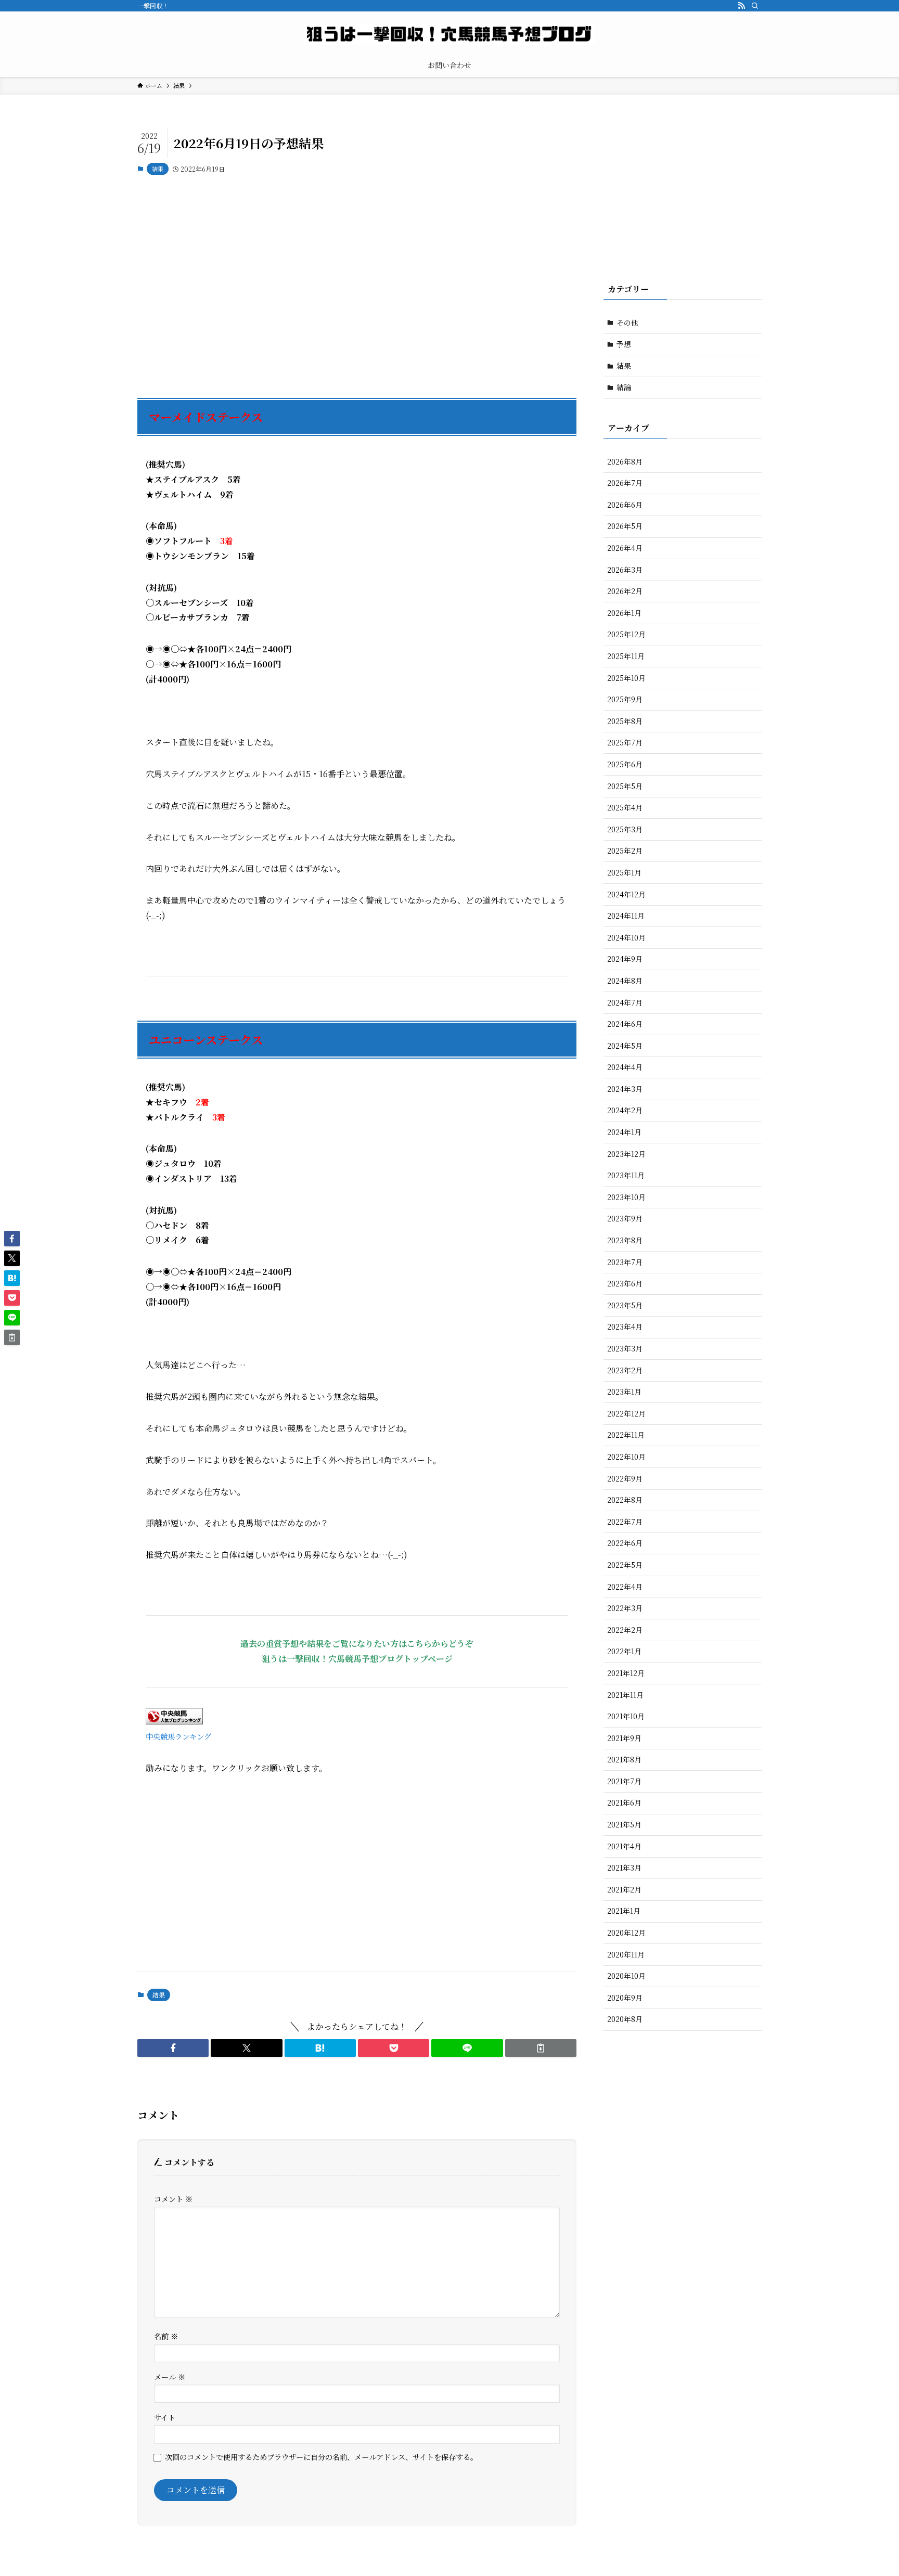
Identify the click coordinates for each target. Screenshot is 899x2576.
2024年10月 (626, 937)
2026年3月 (625, 570)
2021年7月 (624, 1781)
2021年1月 (624, 1911)
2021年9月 (624, 1738)
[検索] (755, 6)
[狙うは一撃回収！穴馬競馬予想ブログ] (449, 34)
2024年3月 (625, 1089)
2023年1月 (624, 1392)
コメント (173, 2199)
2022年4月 (625, 1587)
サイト (165, 2417)
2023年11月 (626, 1175)
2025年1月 (624, 872)
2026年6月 (625, 505)
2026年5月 (625, 526)
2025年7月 (625, 742)
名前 (166, 2336)
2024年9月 (625, 959)
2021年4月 (624, 1846)
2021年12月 (626, 1673)
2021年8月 (624, 1759)
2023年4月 (625, 1326)
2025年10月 (626, 678)
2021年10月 (626, 1716)
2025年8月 (625, 721)
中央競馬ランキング (178, 1736)
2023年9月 (625, 1218)
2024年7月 (625, 1002)
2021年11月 (625, 1695)
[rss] (741, 6)
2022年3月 (625, 1608)
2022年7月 (625, 1522)
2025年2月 (625, 851)
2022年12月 (626, 1413)
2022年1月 (624, 1651)
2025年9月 (625, 699)
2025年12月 (626, 634)
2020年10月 (626, 1976)
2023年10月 (626, 1197)
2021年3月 (624, 1867)
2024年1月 (624, 1132)
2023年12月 (626, 1154)
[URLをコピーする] (541, 2048)
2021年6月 (624, 1802)
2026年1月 (624, 613)
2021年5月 (624, 1824)
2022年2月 (625, 1630)
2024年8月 (625, 981)
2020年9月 (625, 1998)
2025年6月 (625, 764)
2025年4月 (625, 807)
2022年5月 (625, 1565)
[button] (173, 2048)
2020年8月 (625, 2019)
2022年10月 (626, 1457)
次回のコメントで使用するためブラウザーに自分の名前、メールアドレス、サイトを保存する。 (321, 2457)
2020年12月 (626, 1933)
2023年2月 (625, 1370)
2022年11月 (626, 1435)
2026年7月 (625, 483)
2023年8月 (625, 1240)
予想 (624, 344)
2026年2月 (625, 591)
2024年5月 (625, 1046)
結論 (624, 387)
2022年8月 (625, 1500)
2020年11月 (626, 1954)
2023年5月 (625, 1305)
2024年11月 (626, 916)
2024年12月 (626, 894)
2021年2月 (624, 1889)
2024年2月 (625, 1110)
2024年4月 (625, 1067)
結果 (158, 169)
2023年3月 (625, 1348)
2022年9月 (625, 1478)
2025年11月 (626, 656)
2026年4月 (625, 548)
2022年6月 (625, 1543)
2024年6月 (625, 1024)
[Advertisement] (357, 281)
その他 (627, 323)
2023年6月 (625, 1283)
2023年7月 (625, 1262)
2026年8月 (625, 461)
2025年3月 (625, 829)
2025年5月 (625, 786)
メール (170, 2377)
